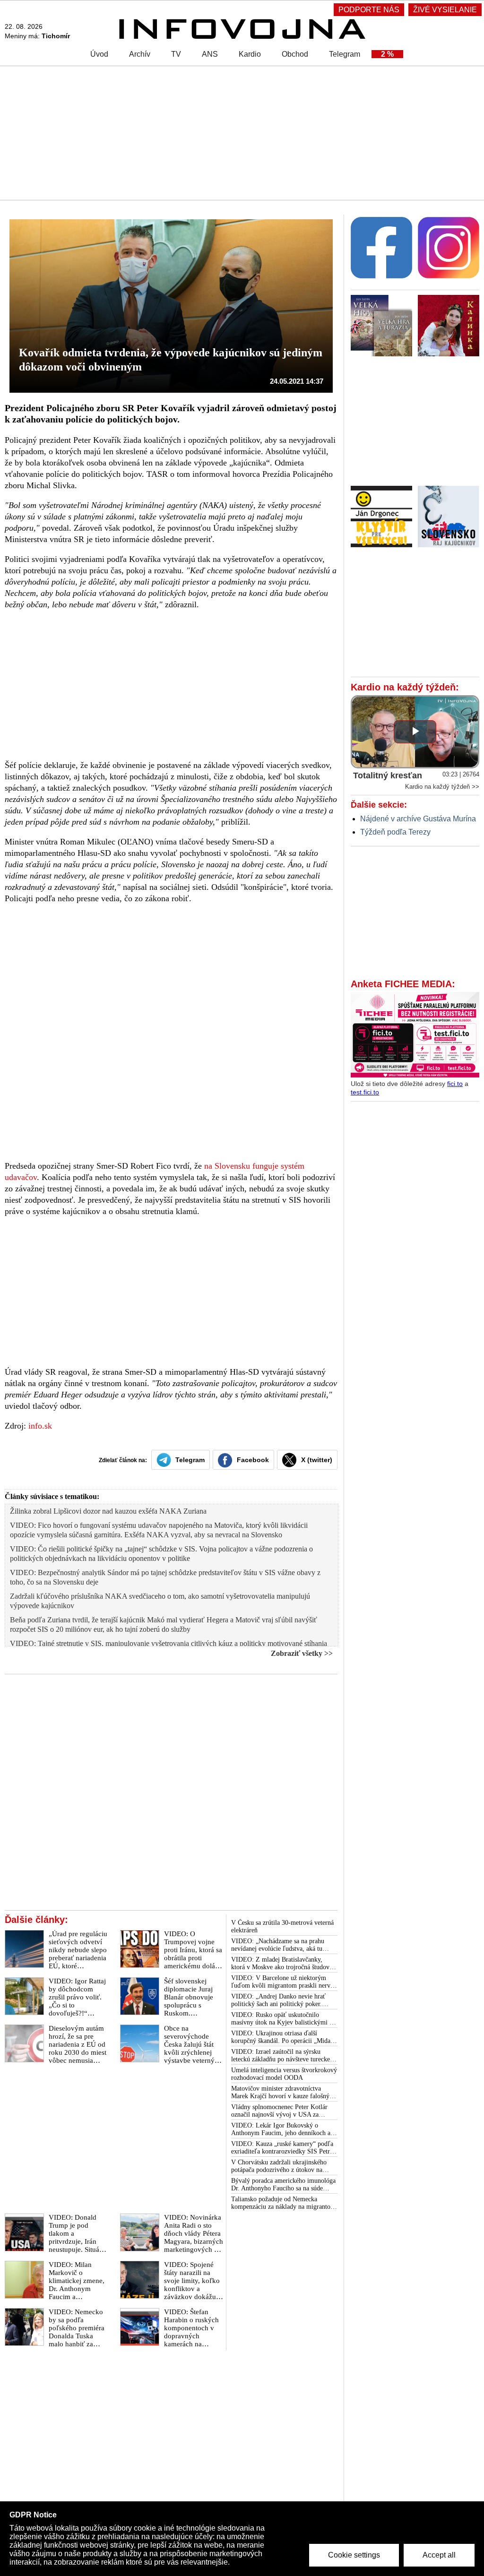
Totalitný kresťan (388, 775)
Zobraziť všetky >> (302, 1653)
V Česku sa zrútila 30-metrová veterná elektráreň (282, 1926)
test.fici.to (365, 1092)
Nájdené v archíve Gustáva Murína (418, 819)
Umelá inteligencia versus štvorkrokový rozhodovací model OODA (284, 2074)
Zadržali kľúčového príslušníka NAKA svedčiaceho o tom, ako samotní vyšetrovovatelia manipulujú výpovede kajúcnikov (160, 1601)
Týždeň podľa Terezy (395, 832)
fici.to (455, 1084)
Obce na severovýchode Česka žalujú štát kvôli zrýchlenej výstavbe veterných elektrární (193, 2048)
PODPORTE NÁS (369, 10)
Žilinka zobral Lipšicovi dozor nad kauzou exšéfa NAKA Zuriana (108, 1511)
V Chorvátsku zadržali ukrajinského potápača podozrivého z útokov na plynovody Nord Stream (279, 2166)
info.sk (40, 1426)
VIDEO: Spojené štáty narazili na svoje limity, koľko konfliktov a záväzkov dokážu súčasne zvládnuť (192, 2285)
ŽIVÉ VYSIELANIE (445, 10)
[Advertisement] (242, 132)
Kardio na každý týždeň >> (442, 787)
